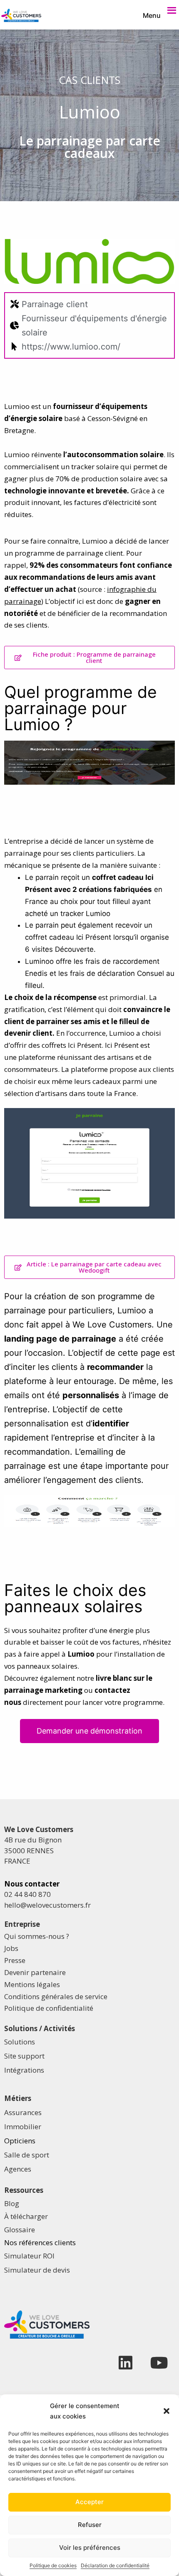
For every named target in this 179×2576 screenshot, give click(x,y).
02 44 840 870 (27, 1894)
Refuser (90, 2525)
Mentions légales (32, 1984)
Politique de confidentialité (49, 2008)
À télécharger (26, 2216)
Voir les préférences (90, 2548)
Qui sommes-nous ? (37, 1936)
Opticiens (20, 2141)
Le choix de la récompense (50, 997)
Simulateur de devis (37, 2270)
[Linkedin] (125, 2363)
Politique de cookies (53, 2565)
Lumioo (81, 1654)
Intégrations (24, 2070)
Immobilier (23, 2127)
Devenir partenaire (35, 1972)
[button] (167, 2411)
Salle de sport (27, 2155)
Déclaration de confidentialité (115, 2565)
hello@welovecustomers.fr (47, 1905)
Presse (15, 1960)
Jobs (11, 1948)
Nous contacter (32, 1884)
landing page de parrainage (60, 1339)
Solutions (20, 2042)
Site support (24, 2056)
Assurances (23, 2112)
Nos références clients (40, 2242)
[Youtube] (159, 2363)
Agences (18, 2169)
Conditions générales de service (56, 1996)
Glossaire (20, 2230)
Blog (12, 2203)
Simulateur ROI (29, 2256)
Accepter (89, 2502)
